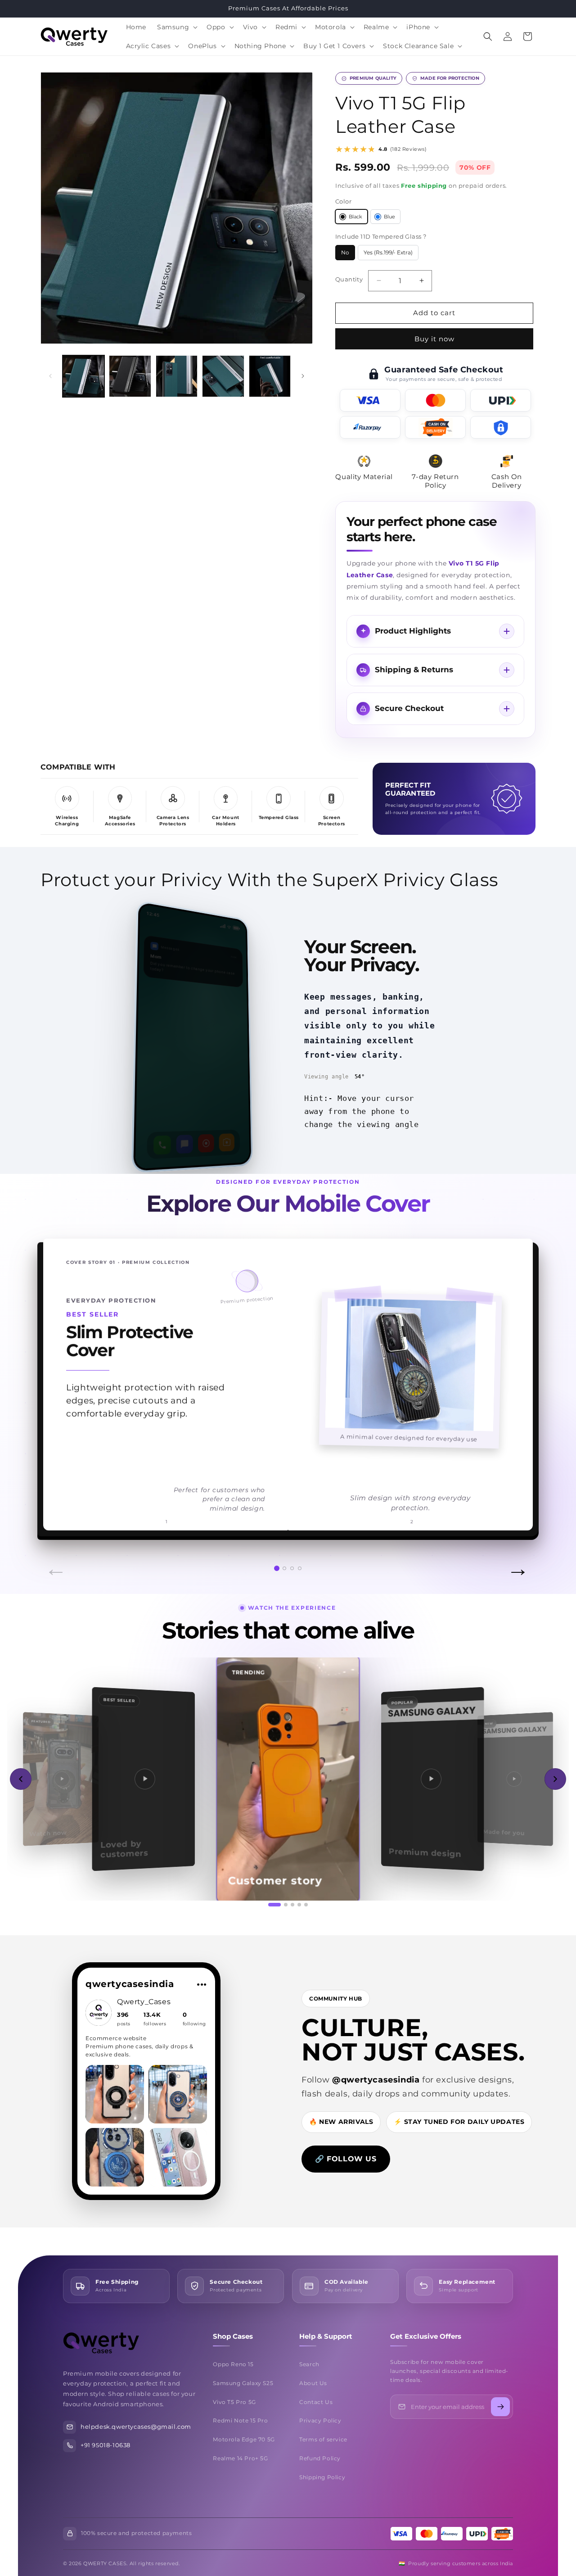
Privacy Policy (320, 2420)
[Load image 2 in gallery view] (130, 376)
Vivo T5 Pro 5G (234, 2402)
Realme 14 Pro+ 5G (240, 2458)
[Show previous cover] (60, 1384)
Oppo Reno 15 (233, 2364)
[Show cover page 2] (284, 1568)
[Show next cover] (516, 1384)
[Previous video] (21, 1779)
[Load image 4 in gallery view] (223, 376)
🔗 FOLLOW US (346, 2159)
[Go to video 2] (286, 1905)
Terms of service (323, 2439)
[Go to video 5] (306, 1905)
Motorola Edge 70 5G (244, 2439)
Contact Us (316, 2402)
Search (309, 2364)
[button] (176, 27)
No (348, 255)
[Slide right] (303, 376)
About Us (313, 2383)
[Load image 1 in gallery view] (83, 376)
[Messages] (185, 1144)
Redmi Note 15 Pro (240, 2420)
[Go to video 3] (292, 1905)
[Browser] (206, 1143)
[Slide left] (50, 376)
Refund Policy (320, 2458)
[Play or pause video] (288, 1779)
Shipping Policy (322, 2477)
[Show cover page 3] (292, 1568)
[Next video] (555, 1779)
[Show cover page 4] (300, 1568)
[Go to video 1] (274, 1905)
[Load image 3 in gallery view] (177, 376)
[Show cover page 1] (277, 1568)
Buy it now (434, 339)
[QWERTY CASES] (126, 2343)
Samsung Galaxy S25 (243, 2383)
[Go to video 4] (299, 1905)
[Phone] (163, 1145)
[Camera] (226, 1142)
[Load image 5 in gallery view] (270, 376)
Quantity (349, 279)
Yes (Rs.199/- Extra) (391, 255)
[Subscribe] (500, 2407)
